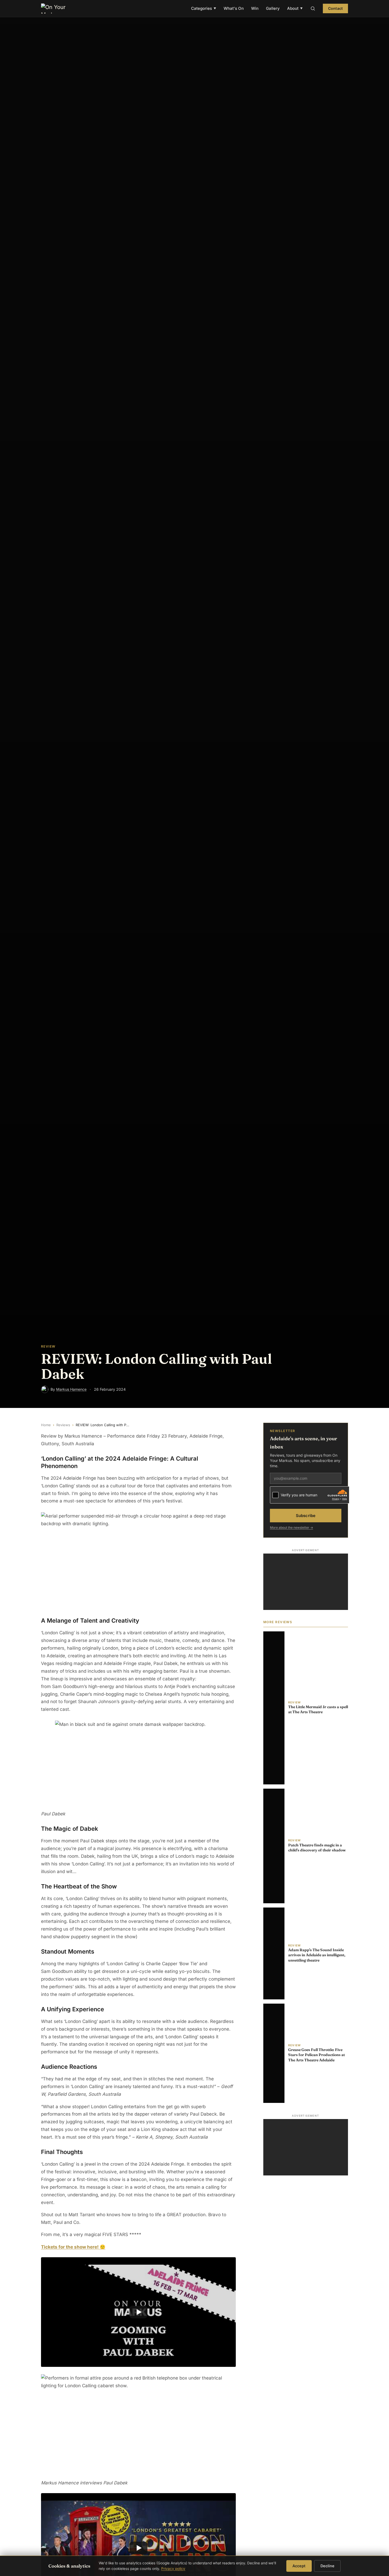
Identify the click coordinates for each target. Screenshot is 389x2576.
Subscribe (306, 1515)
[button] (138, 2312)
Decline (327, 2566)
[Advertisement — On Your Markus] (306, 1582)
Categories (204, 8)
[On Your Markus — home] (56, 8)
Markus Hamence (71, 1389)
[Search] (313, 8)
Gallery (273, 8)
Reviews (63, 1425)
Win (255, 8)
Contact (335, 8)
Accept (299, 2566)
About (295, 8)
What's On (234, 8)
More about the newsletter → (291, 1527)
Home (46, 1425)
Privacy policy (173, 2569)
